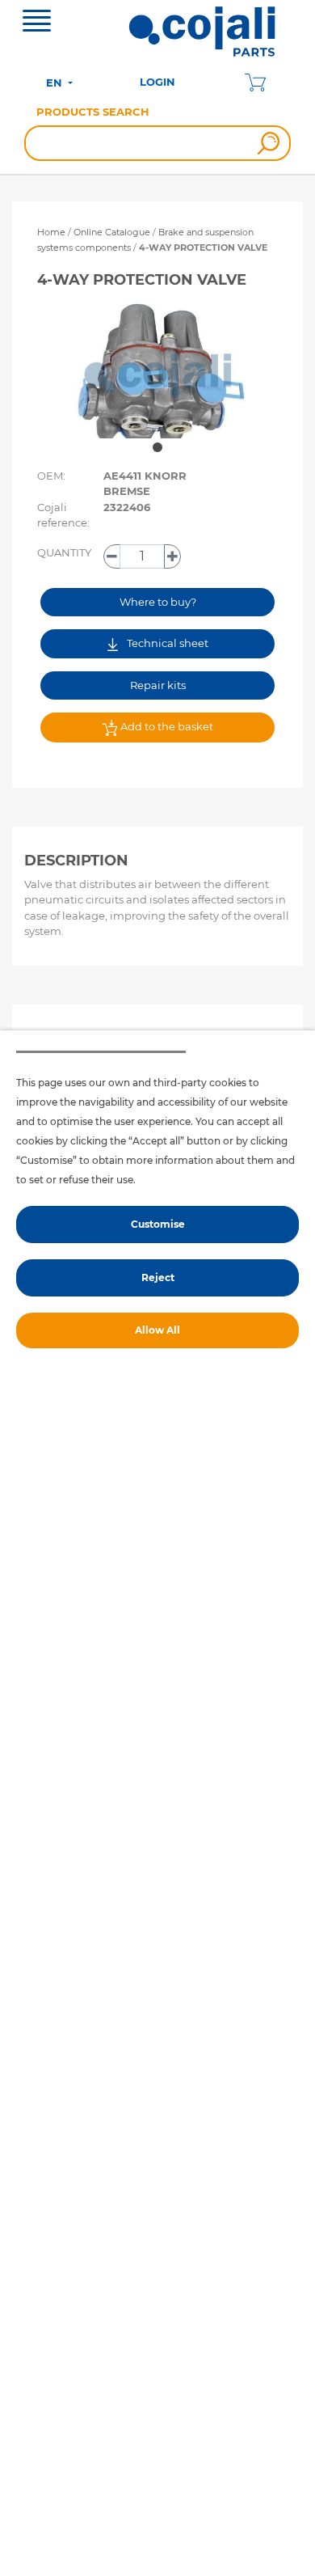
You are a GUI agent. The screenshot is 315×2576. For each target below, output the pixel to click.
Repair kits (158, 685)
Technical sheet (166, 643)
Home (51, 232)
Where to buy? (158, 602)
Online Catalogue (112, 232)
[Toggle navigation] (37, 23)
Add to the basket (166, 726)
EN (56, 82)
